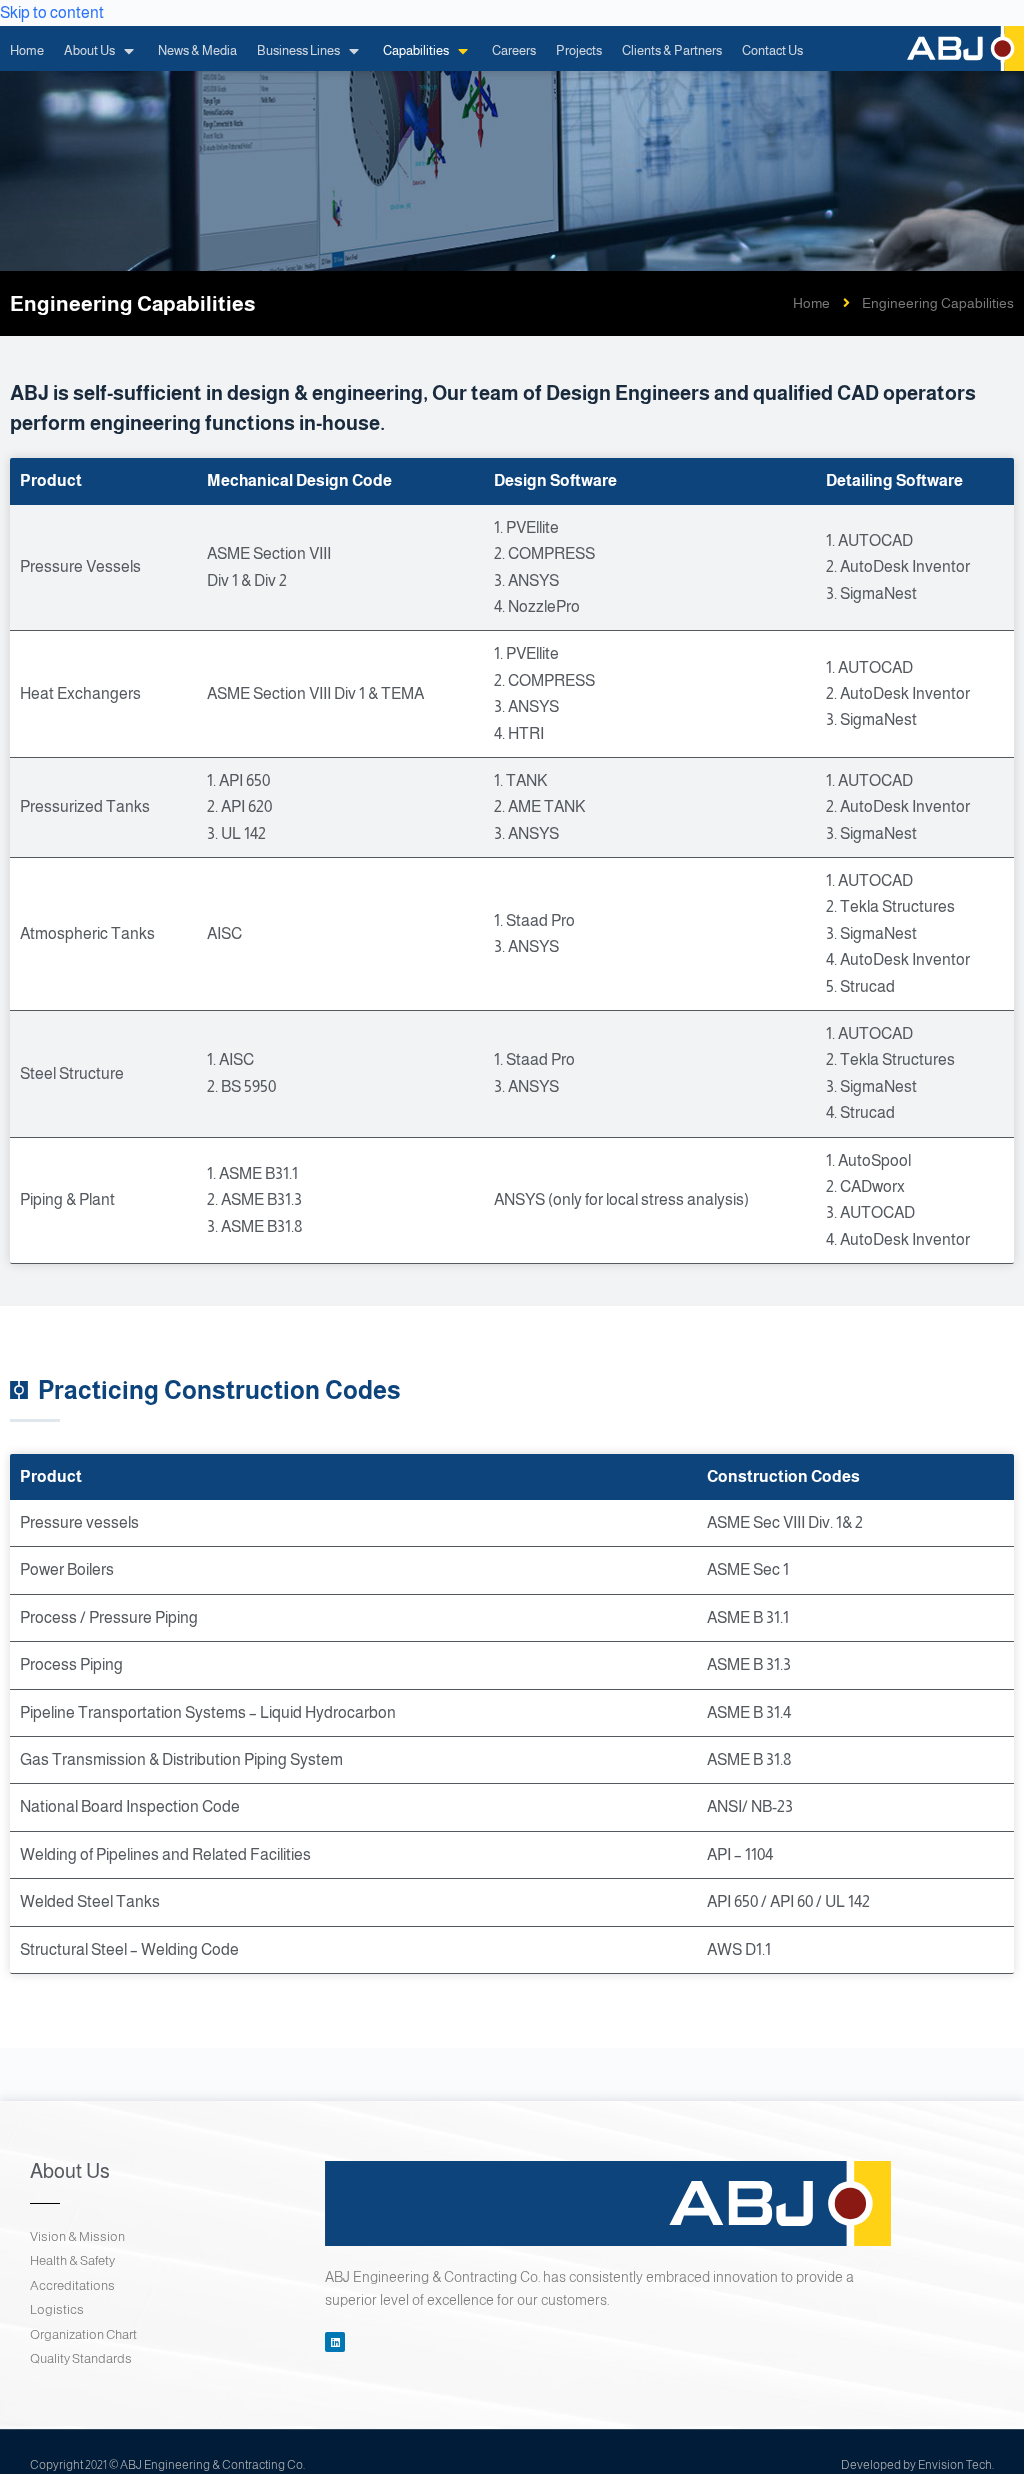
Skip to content (52, 12)
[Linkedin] (335, 2342)
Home (811, 303)
